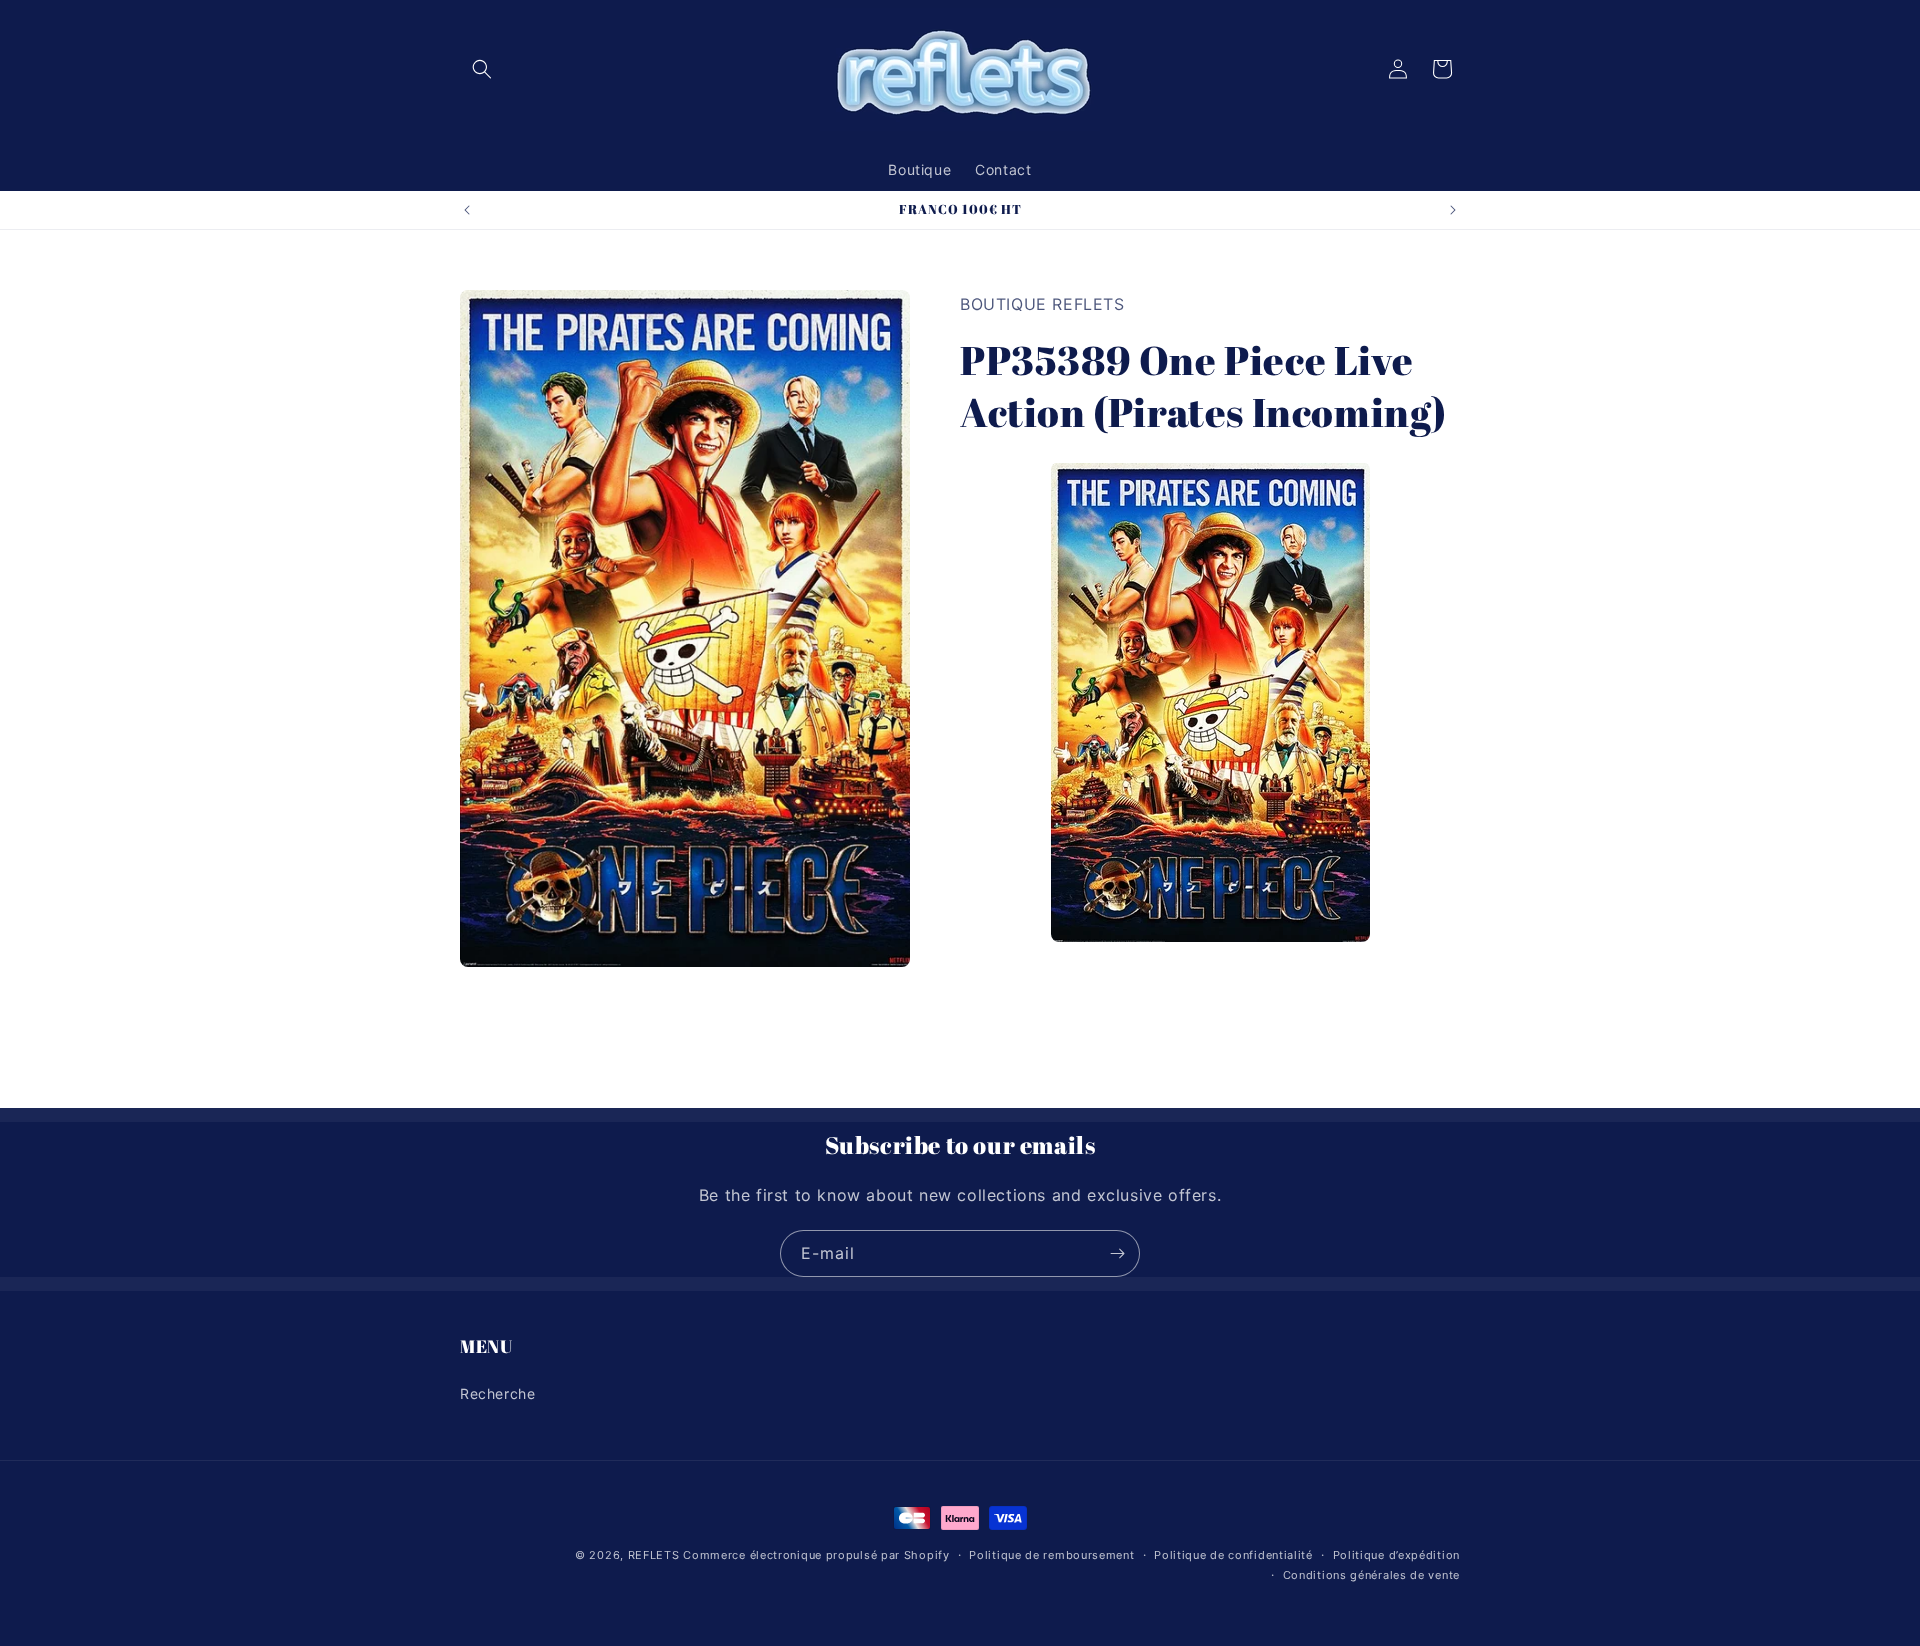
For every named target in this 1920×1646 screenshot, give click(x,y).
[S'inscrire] (1117, 1253)
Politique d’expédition (1396, 1555)
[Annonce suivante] (1453, 210)
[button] (482, 69)
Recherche (497, 1392)
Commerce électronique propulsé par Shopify (816, 1555)
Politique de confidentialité (1233, 1555)
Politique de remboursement (1051, 1555)
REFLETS (654, 1555)
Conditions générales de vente (1371, 1575)
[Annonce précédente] (467, 210)
